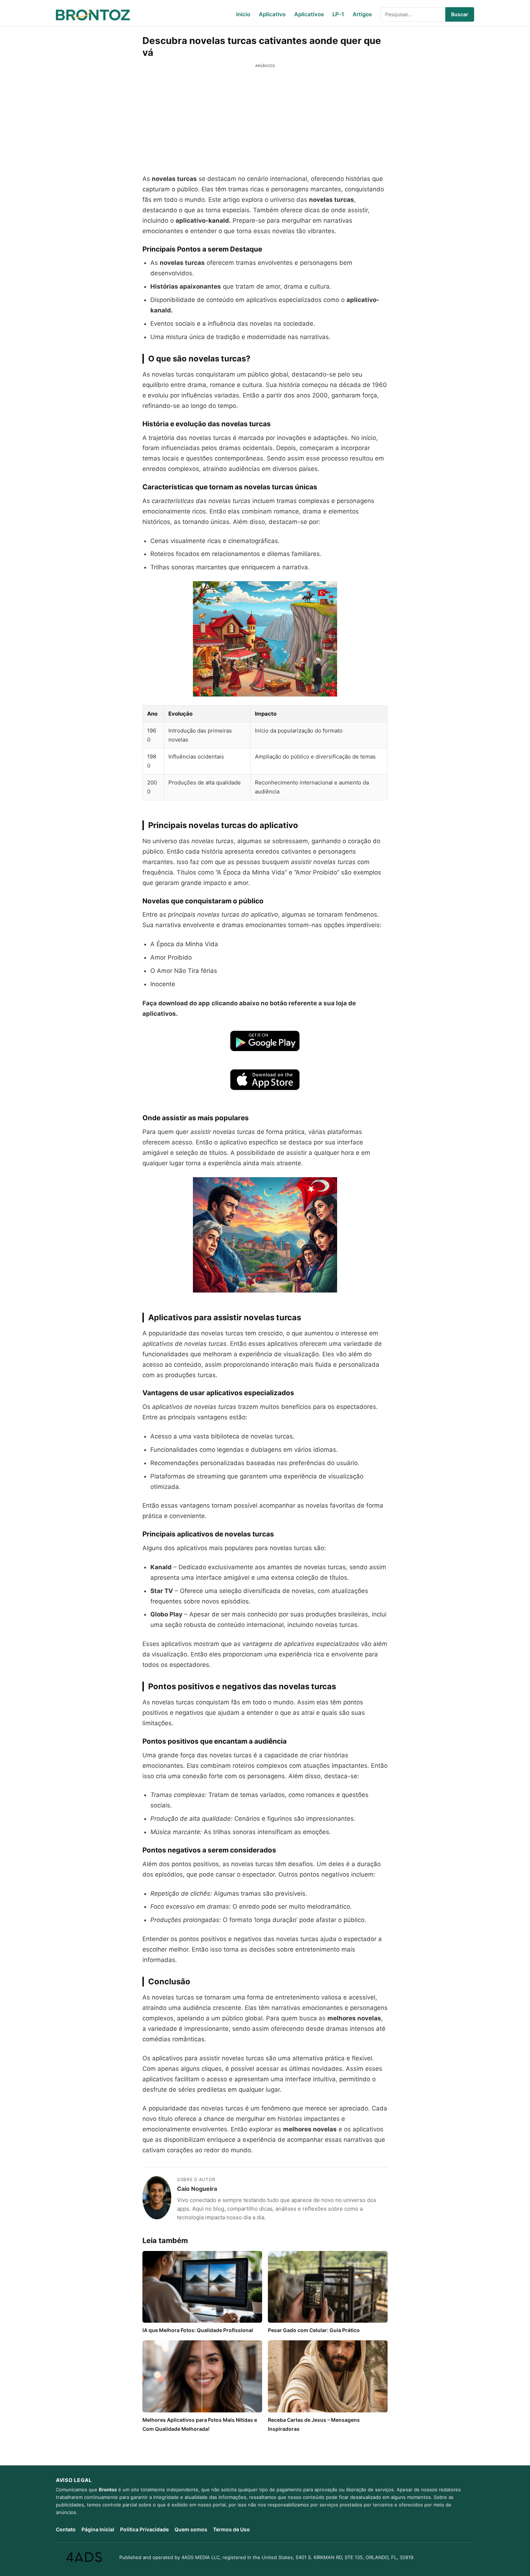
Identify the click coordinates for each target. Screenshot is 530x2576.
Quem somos (191, 2529)
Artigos (362, 14)
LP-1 (338, 14)
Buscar (460, 14)
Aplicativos (309, 14)
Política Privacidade (144, 2529)
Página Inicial (98, 2529)
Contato (66, 2529)
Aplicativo (272, 14)
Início (243, 14)
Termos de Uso (231, 2529)
